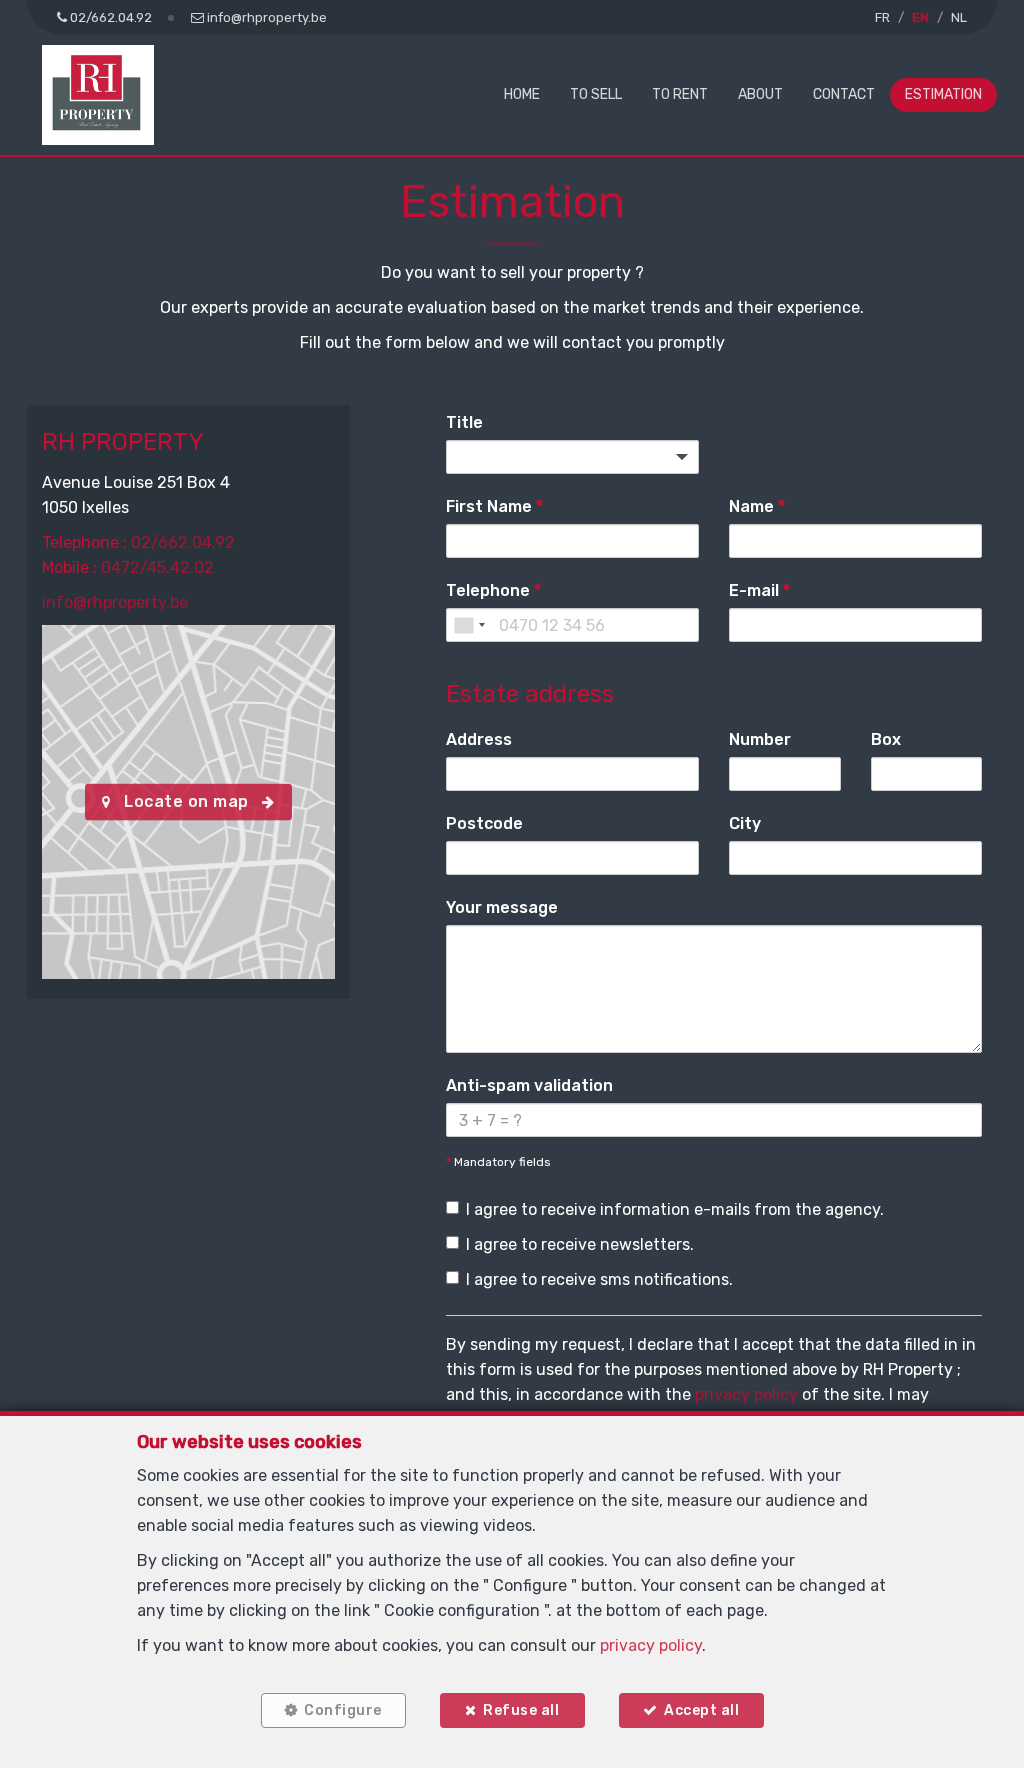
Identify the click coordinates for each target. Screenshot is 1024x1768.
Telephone (493, 590)
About (760, 94)
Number (760, 739)
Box (886, 739)
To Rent (680, 94)
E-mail (759, 590)
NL (959, 17)
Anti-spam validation (529, 1085)
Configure (343, 1710)
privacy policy (746, 1394)
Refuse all (521, 1710)
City (745, 823)
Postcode (484, 823)
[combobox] (469, 625)
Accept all (701, 1710)
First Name (494, 506)
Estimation (943, 94)
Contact (844, 94)
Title (464, 422)
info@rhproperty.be (115, 602)
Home (522, 94)
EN (920, 17)
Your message (502, 907)
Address (479, 739)
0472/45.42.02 (157, 567)
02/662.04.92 (183, 542)
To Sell (596, 94)
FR (882, 17)
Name (757, 506)
